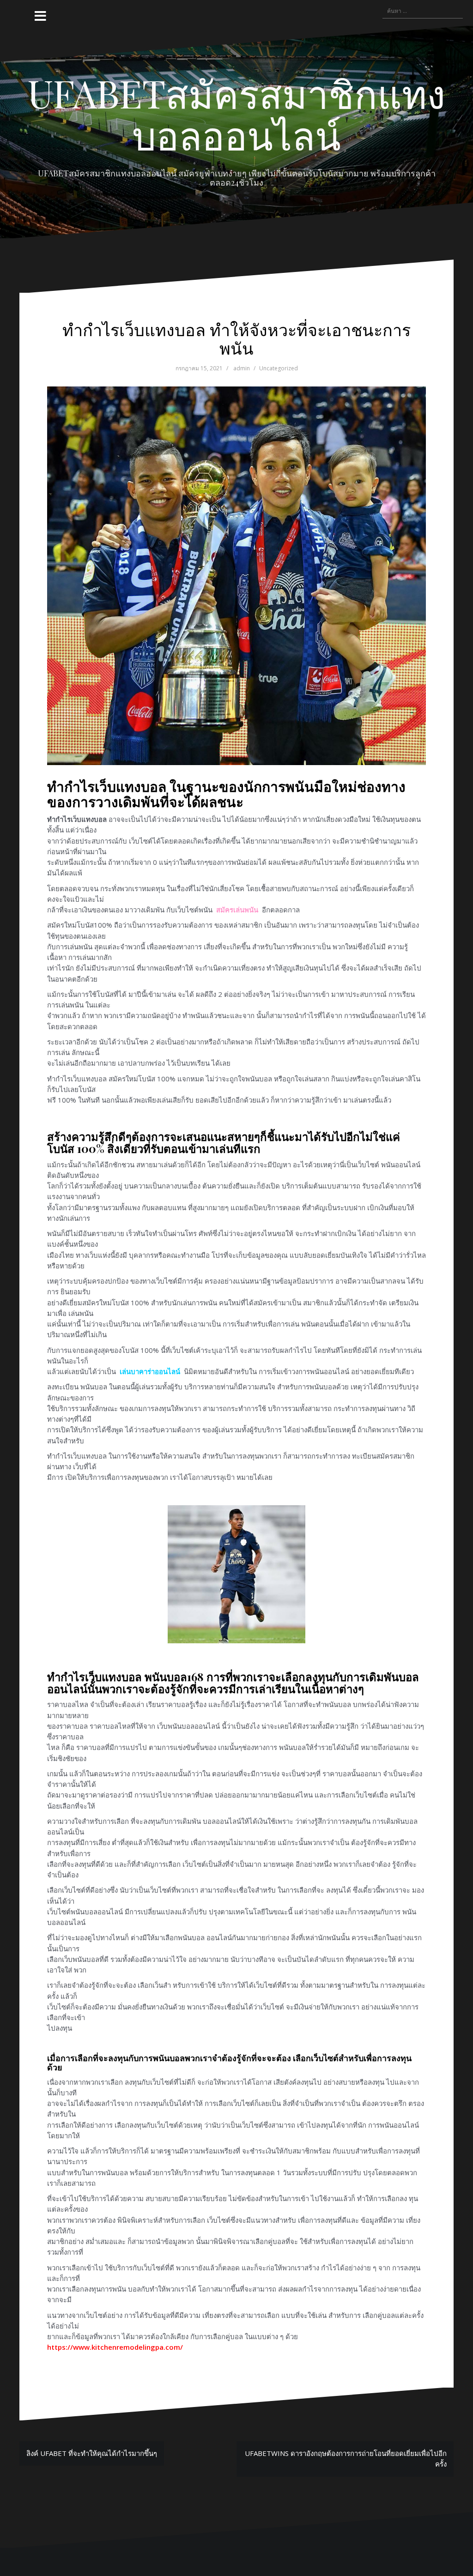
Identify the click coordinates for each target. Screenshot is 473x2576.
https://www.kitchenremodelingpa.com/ (115, 2347)
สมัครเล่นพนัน (237, 910)
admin (242, 368)
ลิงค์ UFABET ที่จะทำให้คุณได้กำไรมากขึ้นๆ (92, 2453)
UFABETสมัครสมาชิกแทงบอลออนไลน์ (236, 114)
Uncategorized (279, 368)
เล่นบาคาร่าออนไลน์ (150, 1371)
